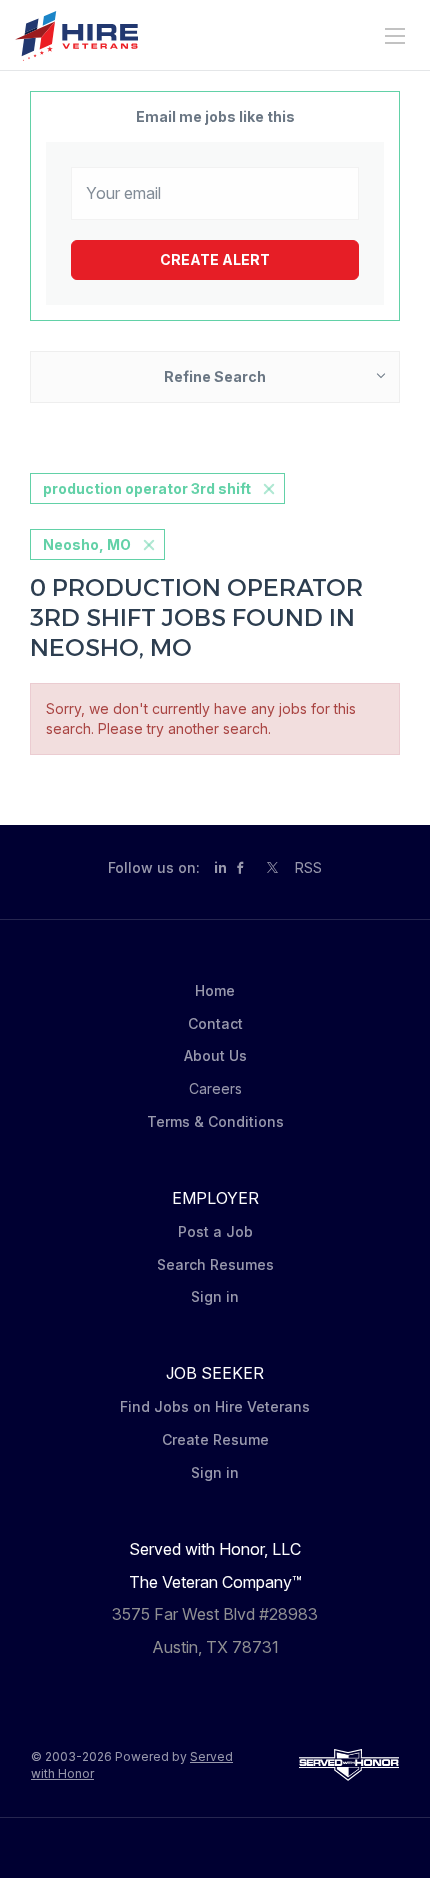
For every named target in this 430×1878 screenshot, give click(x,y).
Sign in (215, 1296)
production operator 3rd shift (147, 488)
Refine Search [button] (215, 376)
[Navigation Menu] (395, 36)
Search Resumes (215, 1264)
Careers (215, 1088)
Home (215, 990)
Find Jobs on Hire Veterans (215, 1406)
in (220, 867)
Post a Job (215, 1231)
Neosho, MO (87, 544)
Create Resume (215, 1439)
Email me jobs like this (215, 116)
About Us (215, 1055)
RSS (308, 867)
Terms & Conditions (215, 1121)
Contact (215, 1023)
